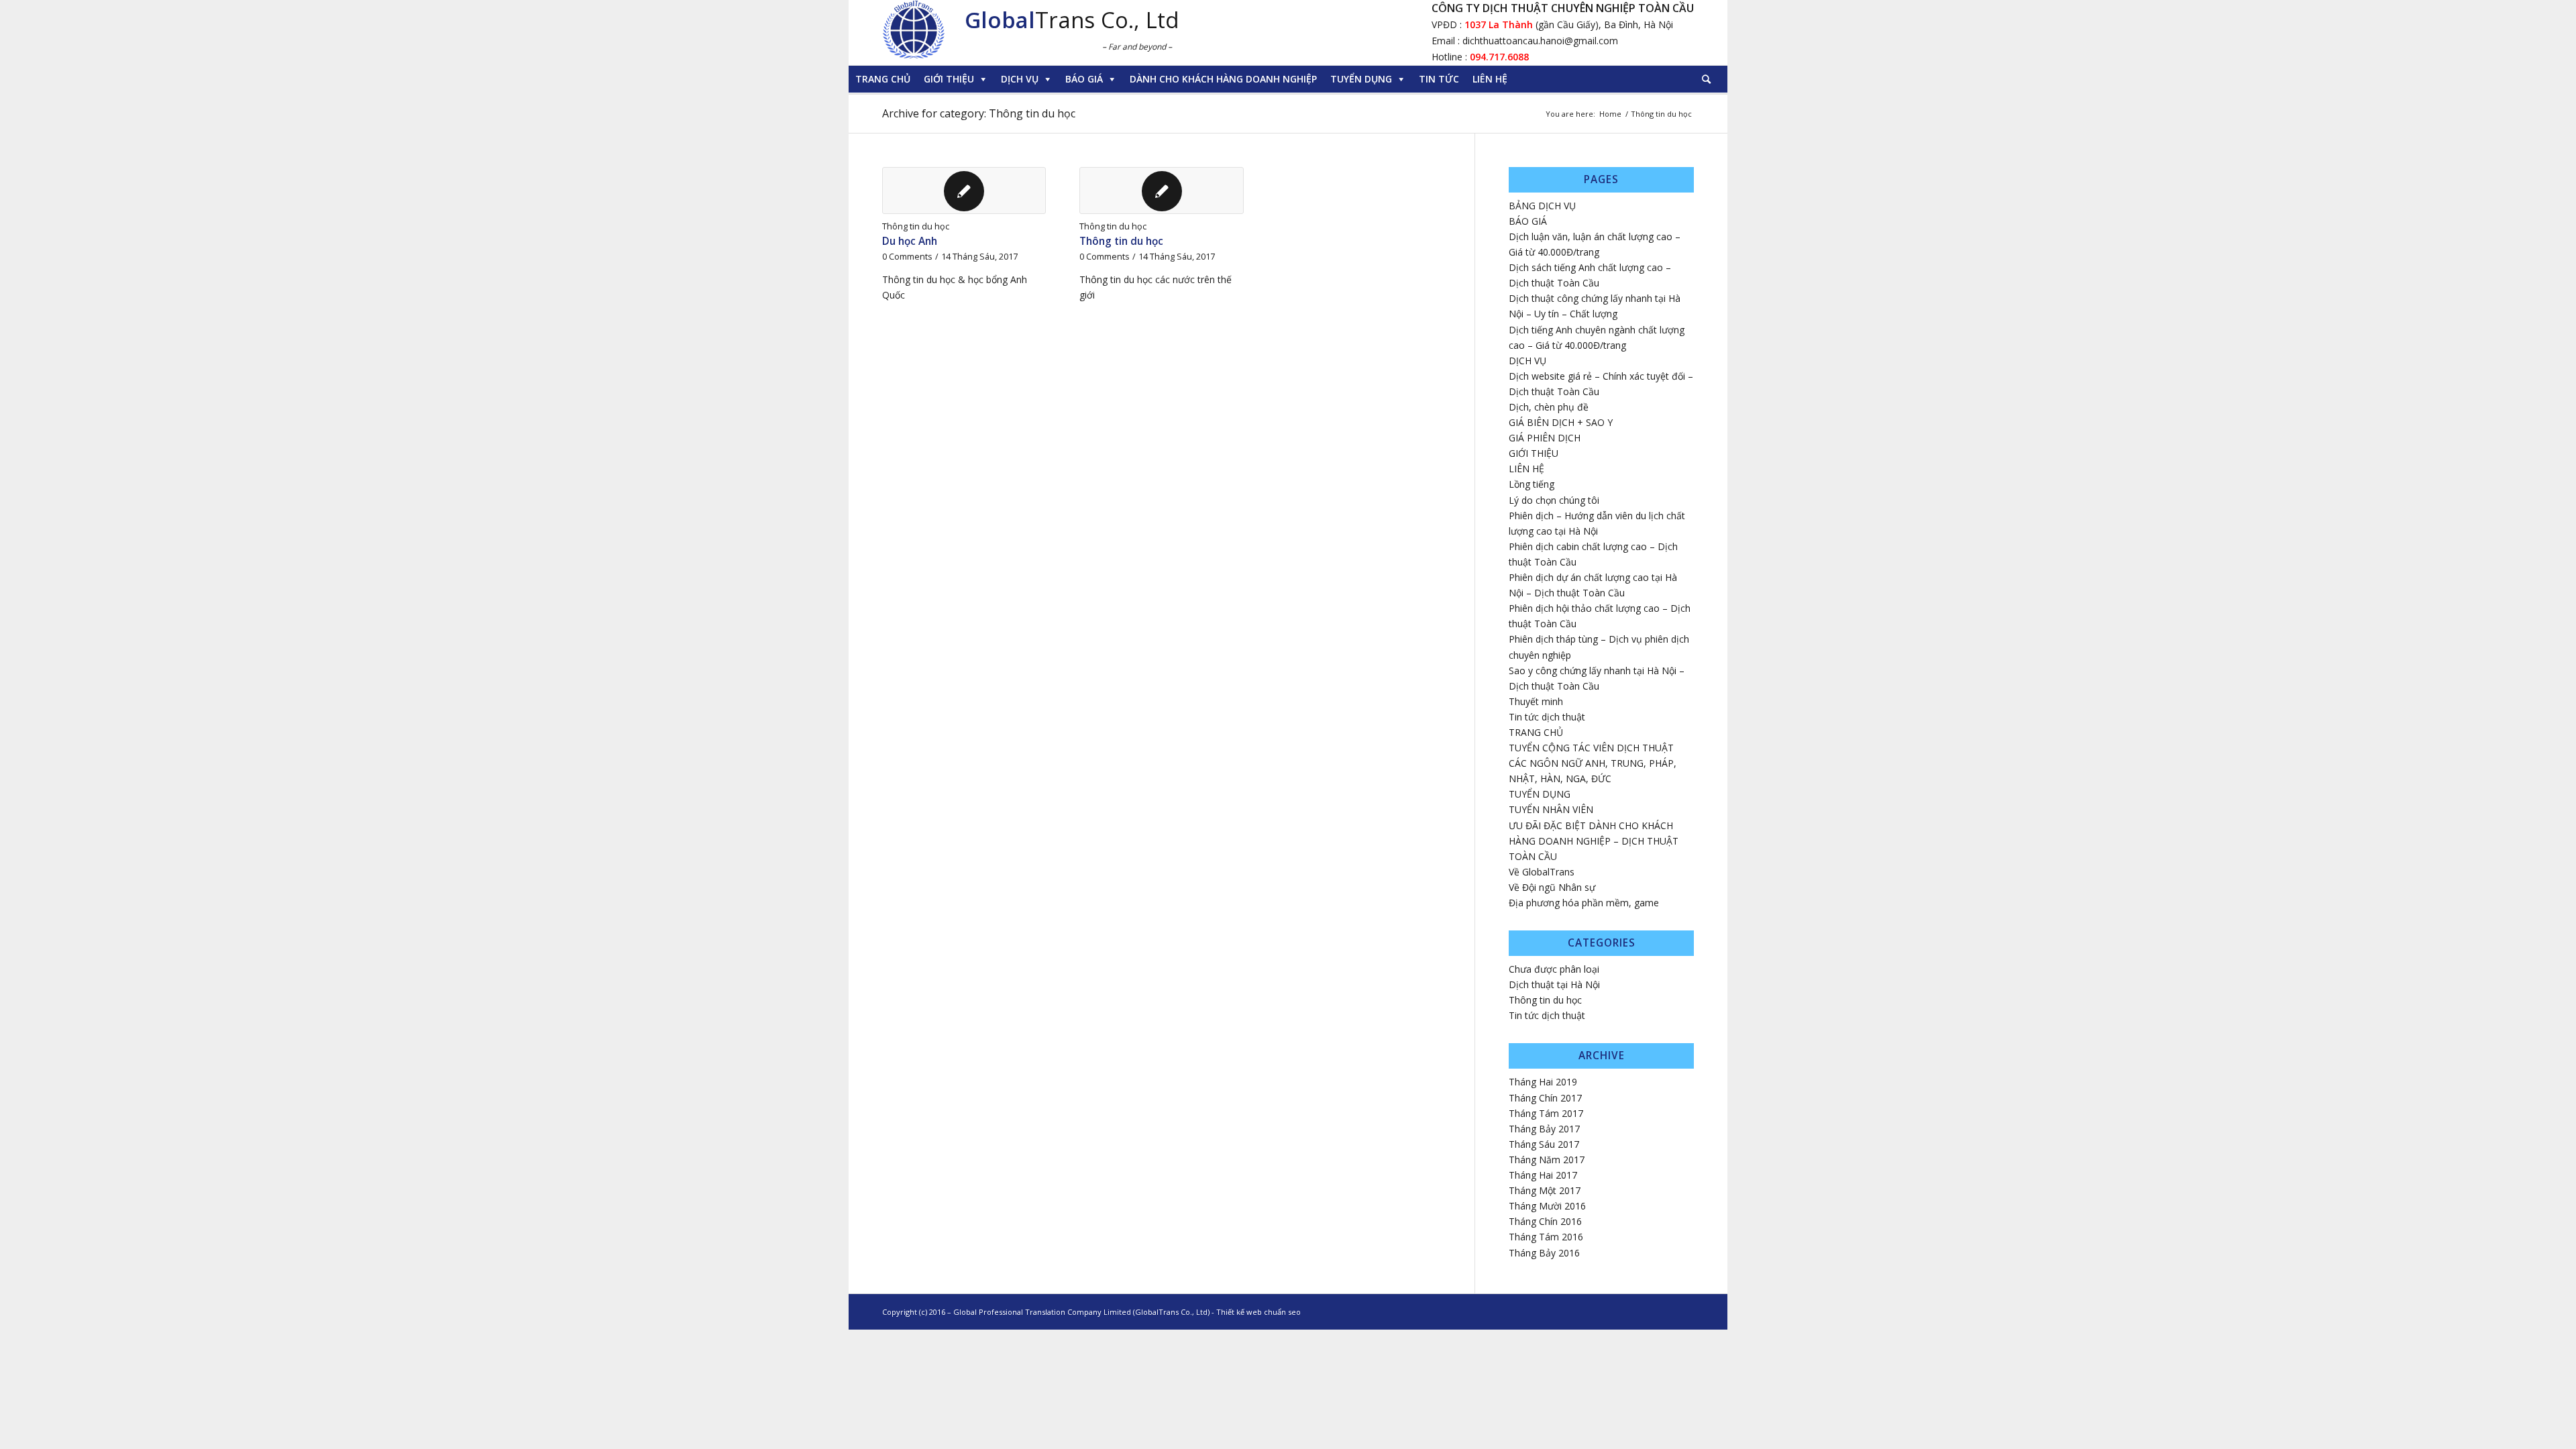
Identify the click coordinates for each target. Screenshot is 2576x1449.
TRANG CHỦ (883, 79)
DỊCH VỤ (1020, 79)
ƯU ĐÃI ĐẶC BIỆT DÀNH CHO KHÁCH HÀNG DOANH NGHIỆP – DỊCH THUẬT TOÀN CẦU (1594, 841)
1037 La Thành (1497, 24)
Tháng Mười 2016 (1547, 1206)
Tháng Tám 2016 (1546, 1237)
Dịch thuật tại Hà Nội (1554, 984)
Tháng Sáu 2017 (1544, 1144)
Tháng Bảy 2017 (1544, 1129)
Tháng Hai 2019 (1543, 1082)
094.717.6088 (1499, 57)
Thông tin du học (916, 226)
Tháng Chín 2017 (1545, 1098)
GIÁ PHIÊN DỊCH (1545, 438)
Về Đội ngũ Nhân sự (1552, 887)
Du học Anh (910, 241)
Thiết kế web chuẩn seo (1258, 1312)
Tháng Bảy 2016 (1544, 1253)
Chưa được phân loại (1554, 969)
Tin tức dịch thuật (1547, 717)
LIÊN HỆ (1490, 79)
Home (1610, 114)
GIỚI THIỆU (949, 79)
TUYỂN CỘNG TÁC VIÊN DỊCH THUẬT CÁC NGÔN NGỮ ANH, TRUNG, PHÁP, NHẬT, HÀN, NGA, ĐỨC (1593, 763)
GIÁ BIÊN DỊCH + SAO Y (1561, 422)
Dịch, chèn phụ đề (1549, 407)
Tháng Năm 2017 (1547, 1160)
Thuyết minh (1536, 701)
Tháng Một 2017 (1545, 1190)
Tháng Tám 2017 (1546, 1113)
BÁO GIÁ (1084, 79)
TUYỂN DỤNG (1361, 79)
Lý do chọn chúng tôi (1554, 500)
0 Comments (907, 257)
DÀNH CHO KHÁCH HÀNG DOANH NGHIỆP (1223, 79)
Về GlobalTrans (1542, 872)
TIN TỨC (1439, 79)
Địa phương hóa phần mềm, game (1584, 903)
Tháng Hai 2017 (1543, 1175)
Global (1000, 20)
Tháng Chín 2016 (1545, 1221)
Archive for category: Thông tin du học (979, 113)
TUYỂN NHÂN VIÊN (1551, 809)
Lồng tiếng (1532, 484)
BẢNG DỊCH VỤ (1542, 206)
